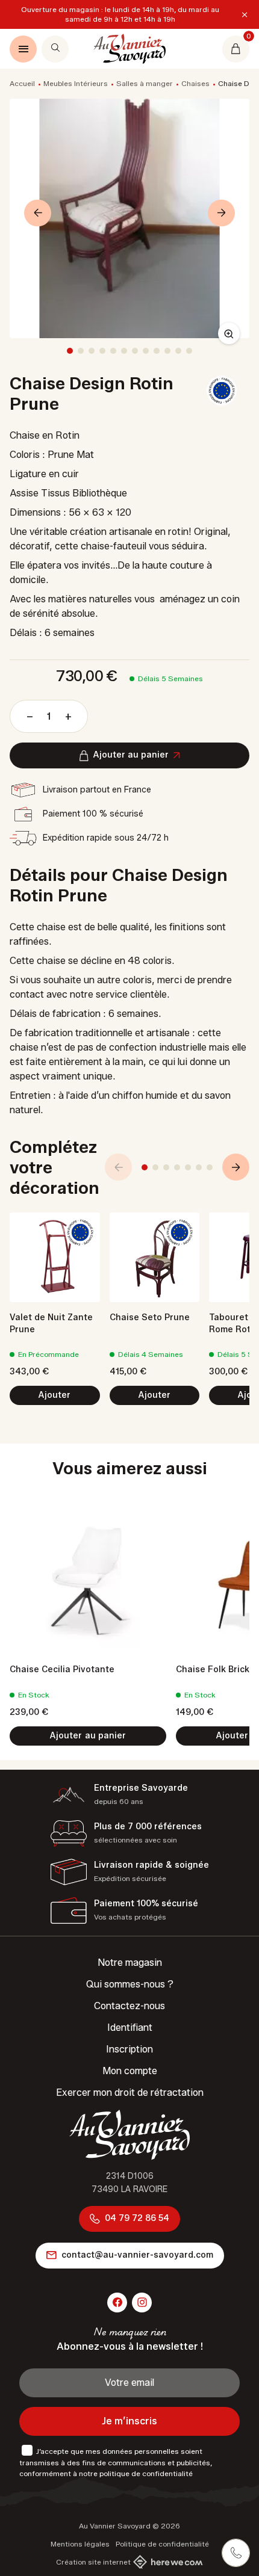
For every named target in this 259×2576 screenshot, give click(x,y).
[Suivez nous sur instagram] (142, 2303)
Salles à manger (145, 83)
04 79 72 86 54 (137, 2218)
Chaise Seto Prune (150, 1317)
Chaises (195, 83)
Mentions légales (80, 2544)
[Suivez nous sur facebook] (117, 2303)
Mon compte (130, 2071)
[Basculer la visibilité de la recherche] (55, 49)
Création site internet (93, 2562)
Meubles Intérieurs (76, 83)
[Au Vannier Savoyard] (129, 49)
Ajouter (55, 1395)
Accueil (22, 83)
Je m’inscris (129, 2421)
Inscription (129, 2049)
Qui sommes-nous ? (130, 1984)
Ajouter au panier (131, 755)
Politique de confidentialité (162, 2544)
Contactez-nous (129, 2006)
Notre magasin (130, 1963)
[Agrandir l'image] (229, 333)
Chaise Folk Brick (213, 1669)
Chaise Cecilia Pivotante (62, 1669)
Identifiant (130, 2028)
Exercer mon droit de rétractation (130, 2093)
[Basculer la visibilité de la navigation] (23, 49)
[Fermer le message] (245, 14)
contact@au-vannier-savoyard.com (137, 2255)
